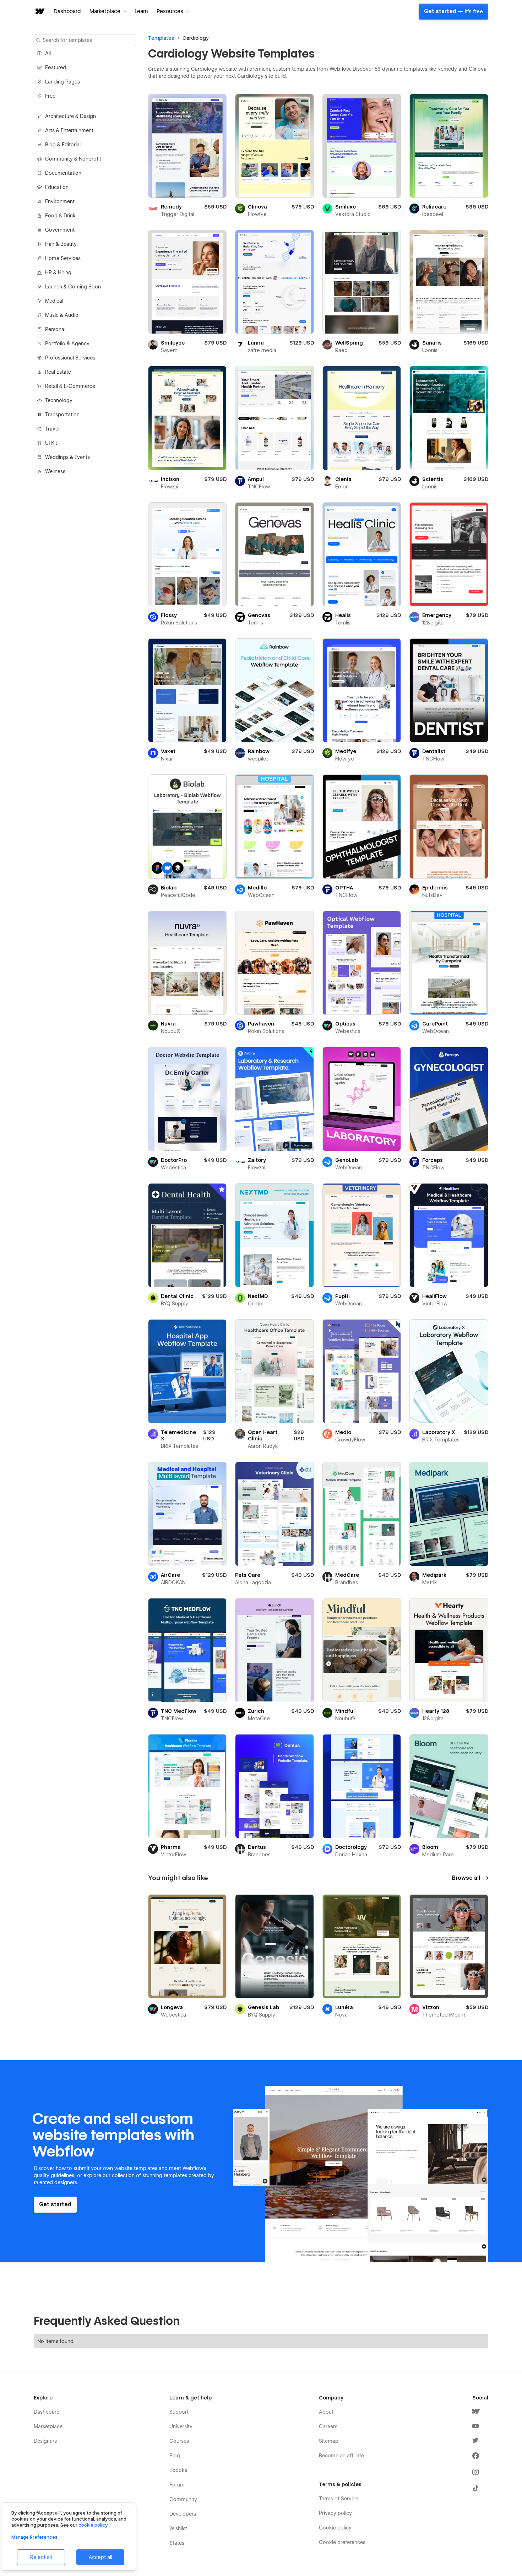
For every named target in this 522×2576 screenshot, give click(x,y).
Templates (161, 38)
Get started (453, 11)
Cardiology (196, 38)
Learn (141, 11)
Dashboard (67, 11)
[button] (108, 11)
